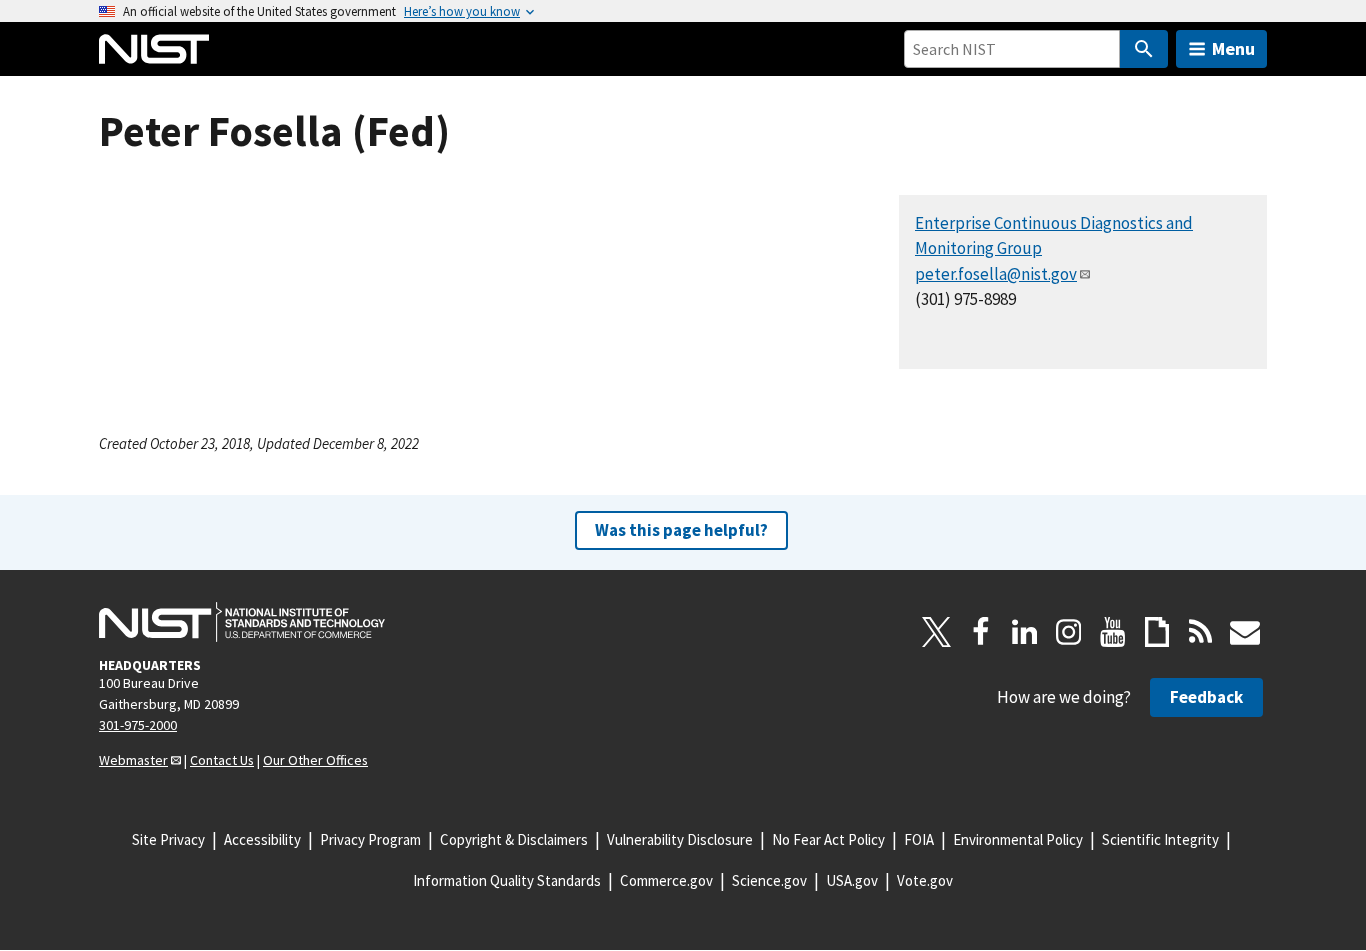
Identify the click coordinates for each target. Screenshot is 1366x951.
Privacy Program (370, 839)
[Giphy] (1157, 632)
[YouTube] (1113, 632)
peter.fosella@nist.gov (996, 274)
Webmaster (133, 760)
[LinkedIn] (1025, 632)
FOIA (919, 839)
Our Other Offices (315, 760)
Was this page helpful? (681, 530)
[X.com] (937, 632)
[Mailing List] (1245, 632)
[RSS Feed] (1201, 632)
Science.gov (769, 880)
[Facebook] (981, 632)
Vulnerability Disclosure (680, 839)
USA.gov (852, 880)
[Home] (154, 49)
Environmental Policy (1018, 839)
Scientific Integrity (1160, 839)
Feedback (1206, 697)
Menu (1233, 48)
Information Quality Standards (507, 880)
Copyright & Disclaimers (514, 839)
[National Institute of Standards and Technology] (242, 622)
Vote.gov (925, 880)
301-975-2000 (138, 725)
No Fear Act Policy (828, 839)
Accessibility (262, 839)
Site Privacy (168, 839)
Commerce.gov (666, 880)
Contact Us (222, 760)
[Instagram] (1069, 632)
